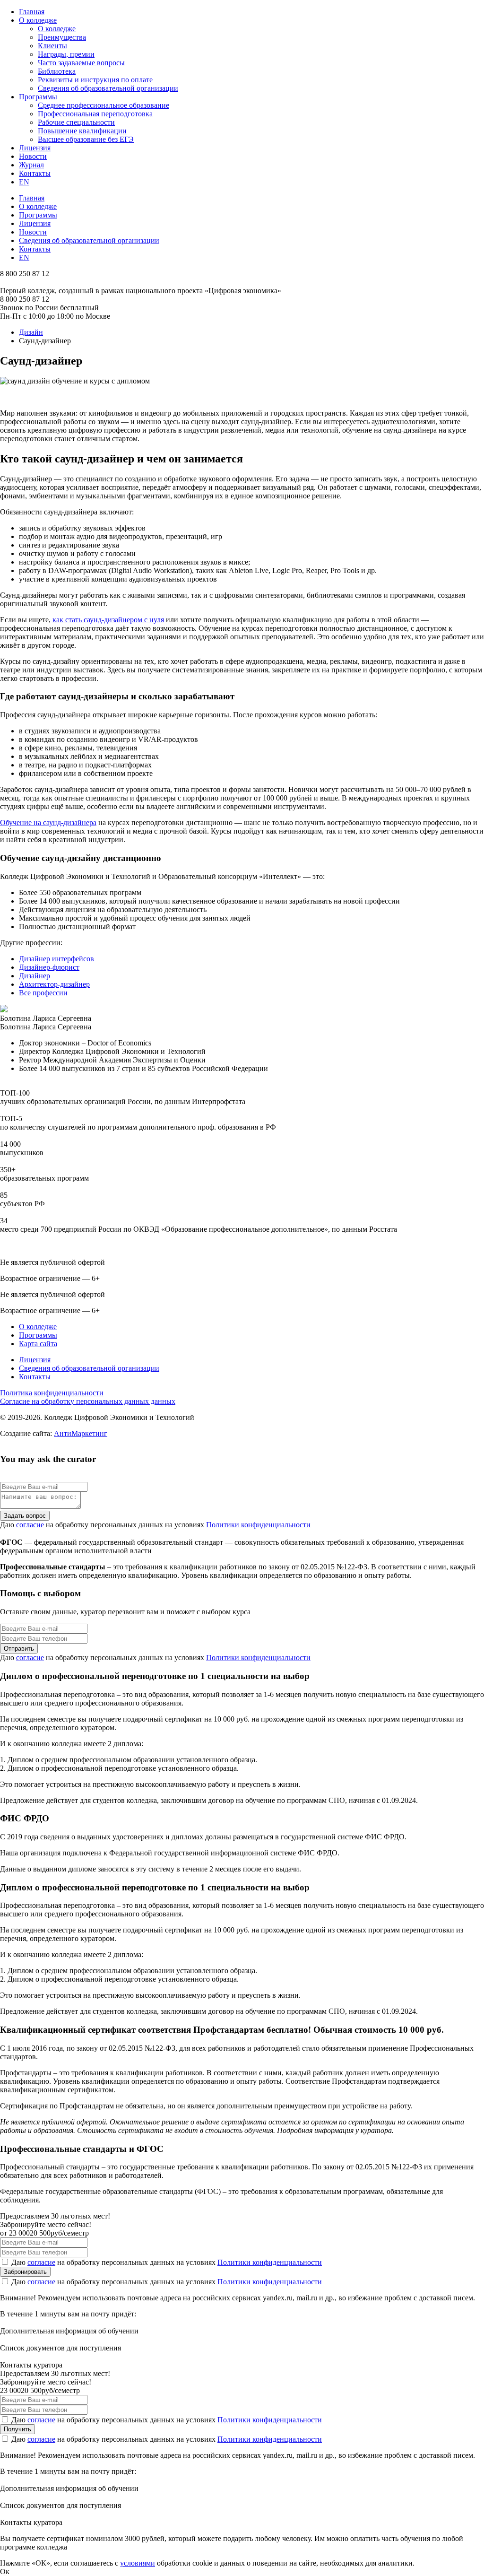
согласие (30, 1525)
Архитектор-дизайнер (54, 984)
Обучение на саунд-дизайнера (48, 822)
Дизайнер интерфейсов (56, 959)
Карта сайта (38, 1344)
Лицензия (35, 148)
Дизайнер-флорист (49, 967)
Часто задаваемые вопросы (81, 63)
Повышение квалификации (82, 131)
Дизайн (31, 332)
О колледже (38, 20)
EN (24, 182)
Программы (38, 97)
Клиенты (52, 46)
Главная (32, 12)
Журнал (31, 165)
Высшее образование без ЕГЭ (86, 139)
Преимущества (62, 37)
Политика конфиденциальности (52, 1393)
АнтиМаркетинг (81, 1433)
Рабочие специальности (76, 122)
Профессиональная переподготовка (95, 114)
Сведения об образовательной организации (108, 88)
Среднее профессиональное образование (104, 105)
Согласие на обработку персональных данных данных (88, 1401)
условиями (138, 2563)
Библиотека (57, 71)
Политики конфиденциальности (258, 1525)
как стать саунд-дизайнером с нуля (108, 620)
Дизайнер (35, 976)
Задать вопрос (25, 1516)
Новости (33, 156)
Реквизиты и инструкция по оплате (95, 80)
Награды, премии (66, 54)
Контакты (35, 173)
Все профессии (43, 993)
